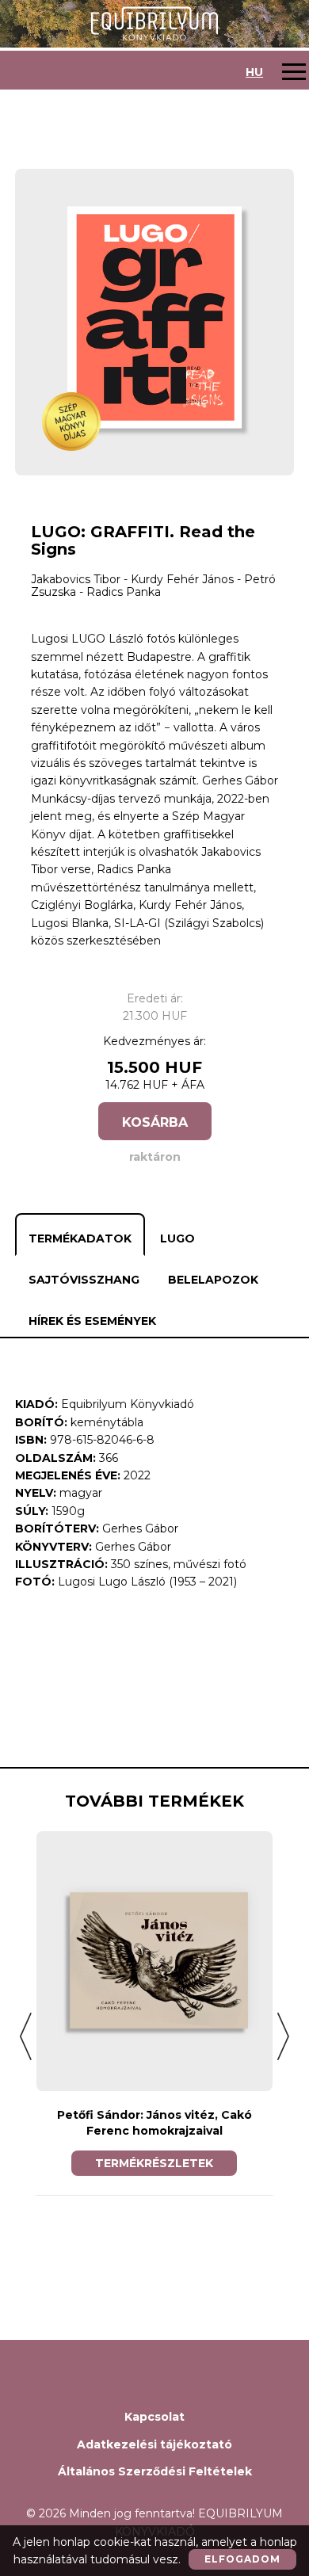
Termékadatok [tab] (80, 1238)
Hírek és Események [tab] (92, 1321)
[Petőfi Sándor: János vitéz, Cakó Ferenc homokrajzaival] (154, 1961)
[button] (26, 2036)
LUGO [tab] (177, 1238)
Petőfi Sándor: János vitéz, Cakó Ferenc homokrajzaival (154, 2123)
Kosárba (155, 1122)
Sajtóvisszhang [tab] (84, 1280)
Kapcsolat (154, 2417)
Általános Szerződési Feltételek (155, 2471)
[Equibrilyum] (154, 23)
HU (254, 72)
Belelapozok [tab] (213, 1280)
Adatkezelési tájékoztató (154, 2444)
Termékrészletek (154, 2163)
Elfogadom (242, 2559)
